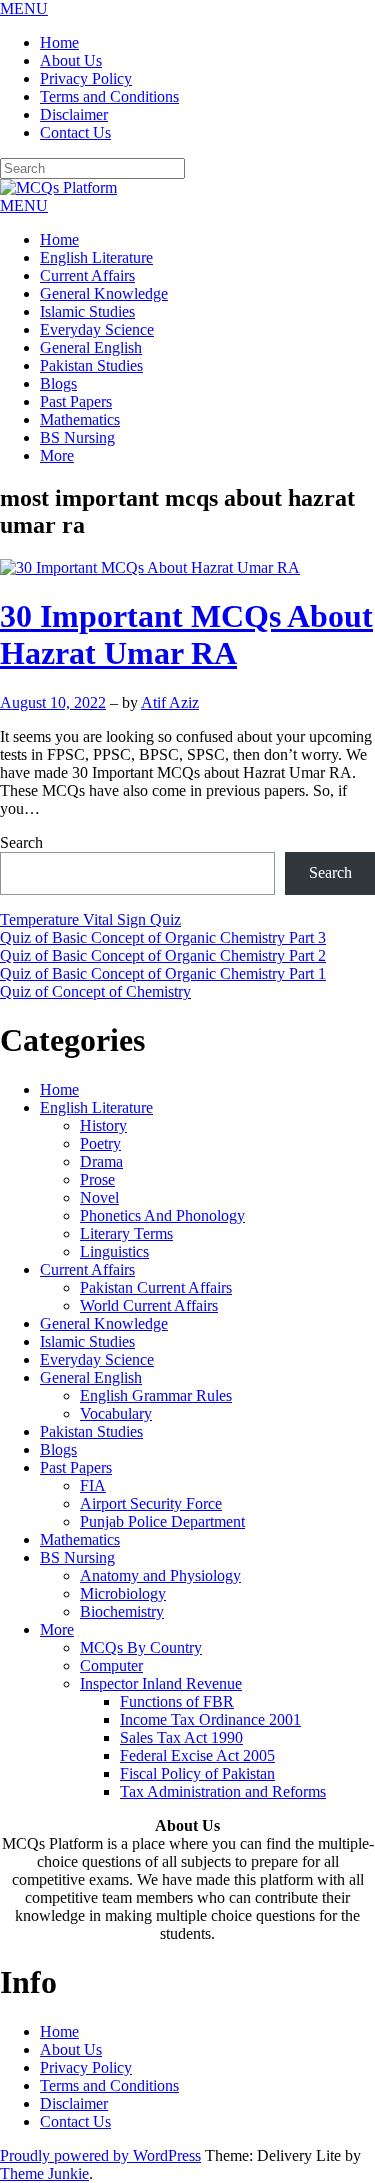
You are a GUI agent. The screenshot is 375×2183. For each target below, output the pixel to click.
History (103, 1125)
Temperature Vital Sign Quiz (90, 919)
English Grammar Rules (156, 1395)
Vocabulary (116, 1413)
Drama (101, 1161)
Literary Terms (126, 1233)
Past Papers (76, 401)
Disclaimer (74, 114)
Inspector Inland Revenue (161, 1683)
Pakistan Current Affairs (156, 1287)
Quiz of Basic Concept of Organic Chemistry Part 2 (163, 955)
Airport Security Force (151, 1503)
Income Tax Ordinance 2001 (210, 1719)
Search (21, 842)
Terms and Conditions (109, 96)
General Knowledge (104, 293)
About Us (71, 60)
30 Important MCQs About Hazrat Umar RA (186, 634)
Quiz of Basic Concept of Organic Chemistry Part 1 (163, 973)
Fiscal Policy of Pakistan (197, 1773)
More (57, 455)
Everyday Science (97, 329)
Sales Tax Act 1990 (181, 1737)
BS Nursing (77, 437)
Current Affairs (87, 275)
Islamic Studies (87, 311)
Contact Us (75, 132)
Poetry (100, 1143)
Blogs (58, 383)
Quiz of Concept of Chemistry (95, 991)
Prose (97, 1179)
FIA (93, 1485)
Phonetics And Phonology (162, 1215)
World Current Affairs (149, 1305)
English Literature (96, 257)
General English (91, 347)
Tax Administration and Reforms (223, 1791)
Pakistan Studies (91, 365)
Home (59, 42)
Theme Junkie (44, 2173)
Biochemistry (122, 1611)
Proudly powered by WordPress (100, 2155)
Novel (99, 1197)
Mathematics (80, 419)
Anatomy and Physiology (160, 1575)
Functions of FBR (177, 1701)
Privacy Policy (86, 78)
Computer (111, 1665)
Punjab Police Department (162, 1521)
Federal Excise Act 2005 (197, 1755)
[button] (24, 8)
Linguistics (114, 1251)
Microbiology (123, 1593)
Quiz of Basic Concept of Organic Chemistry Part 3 (163, 937)
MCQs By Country (141, 1647)
